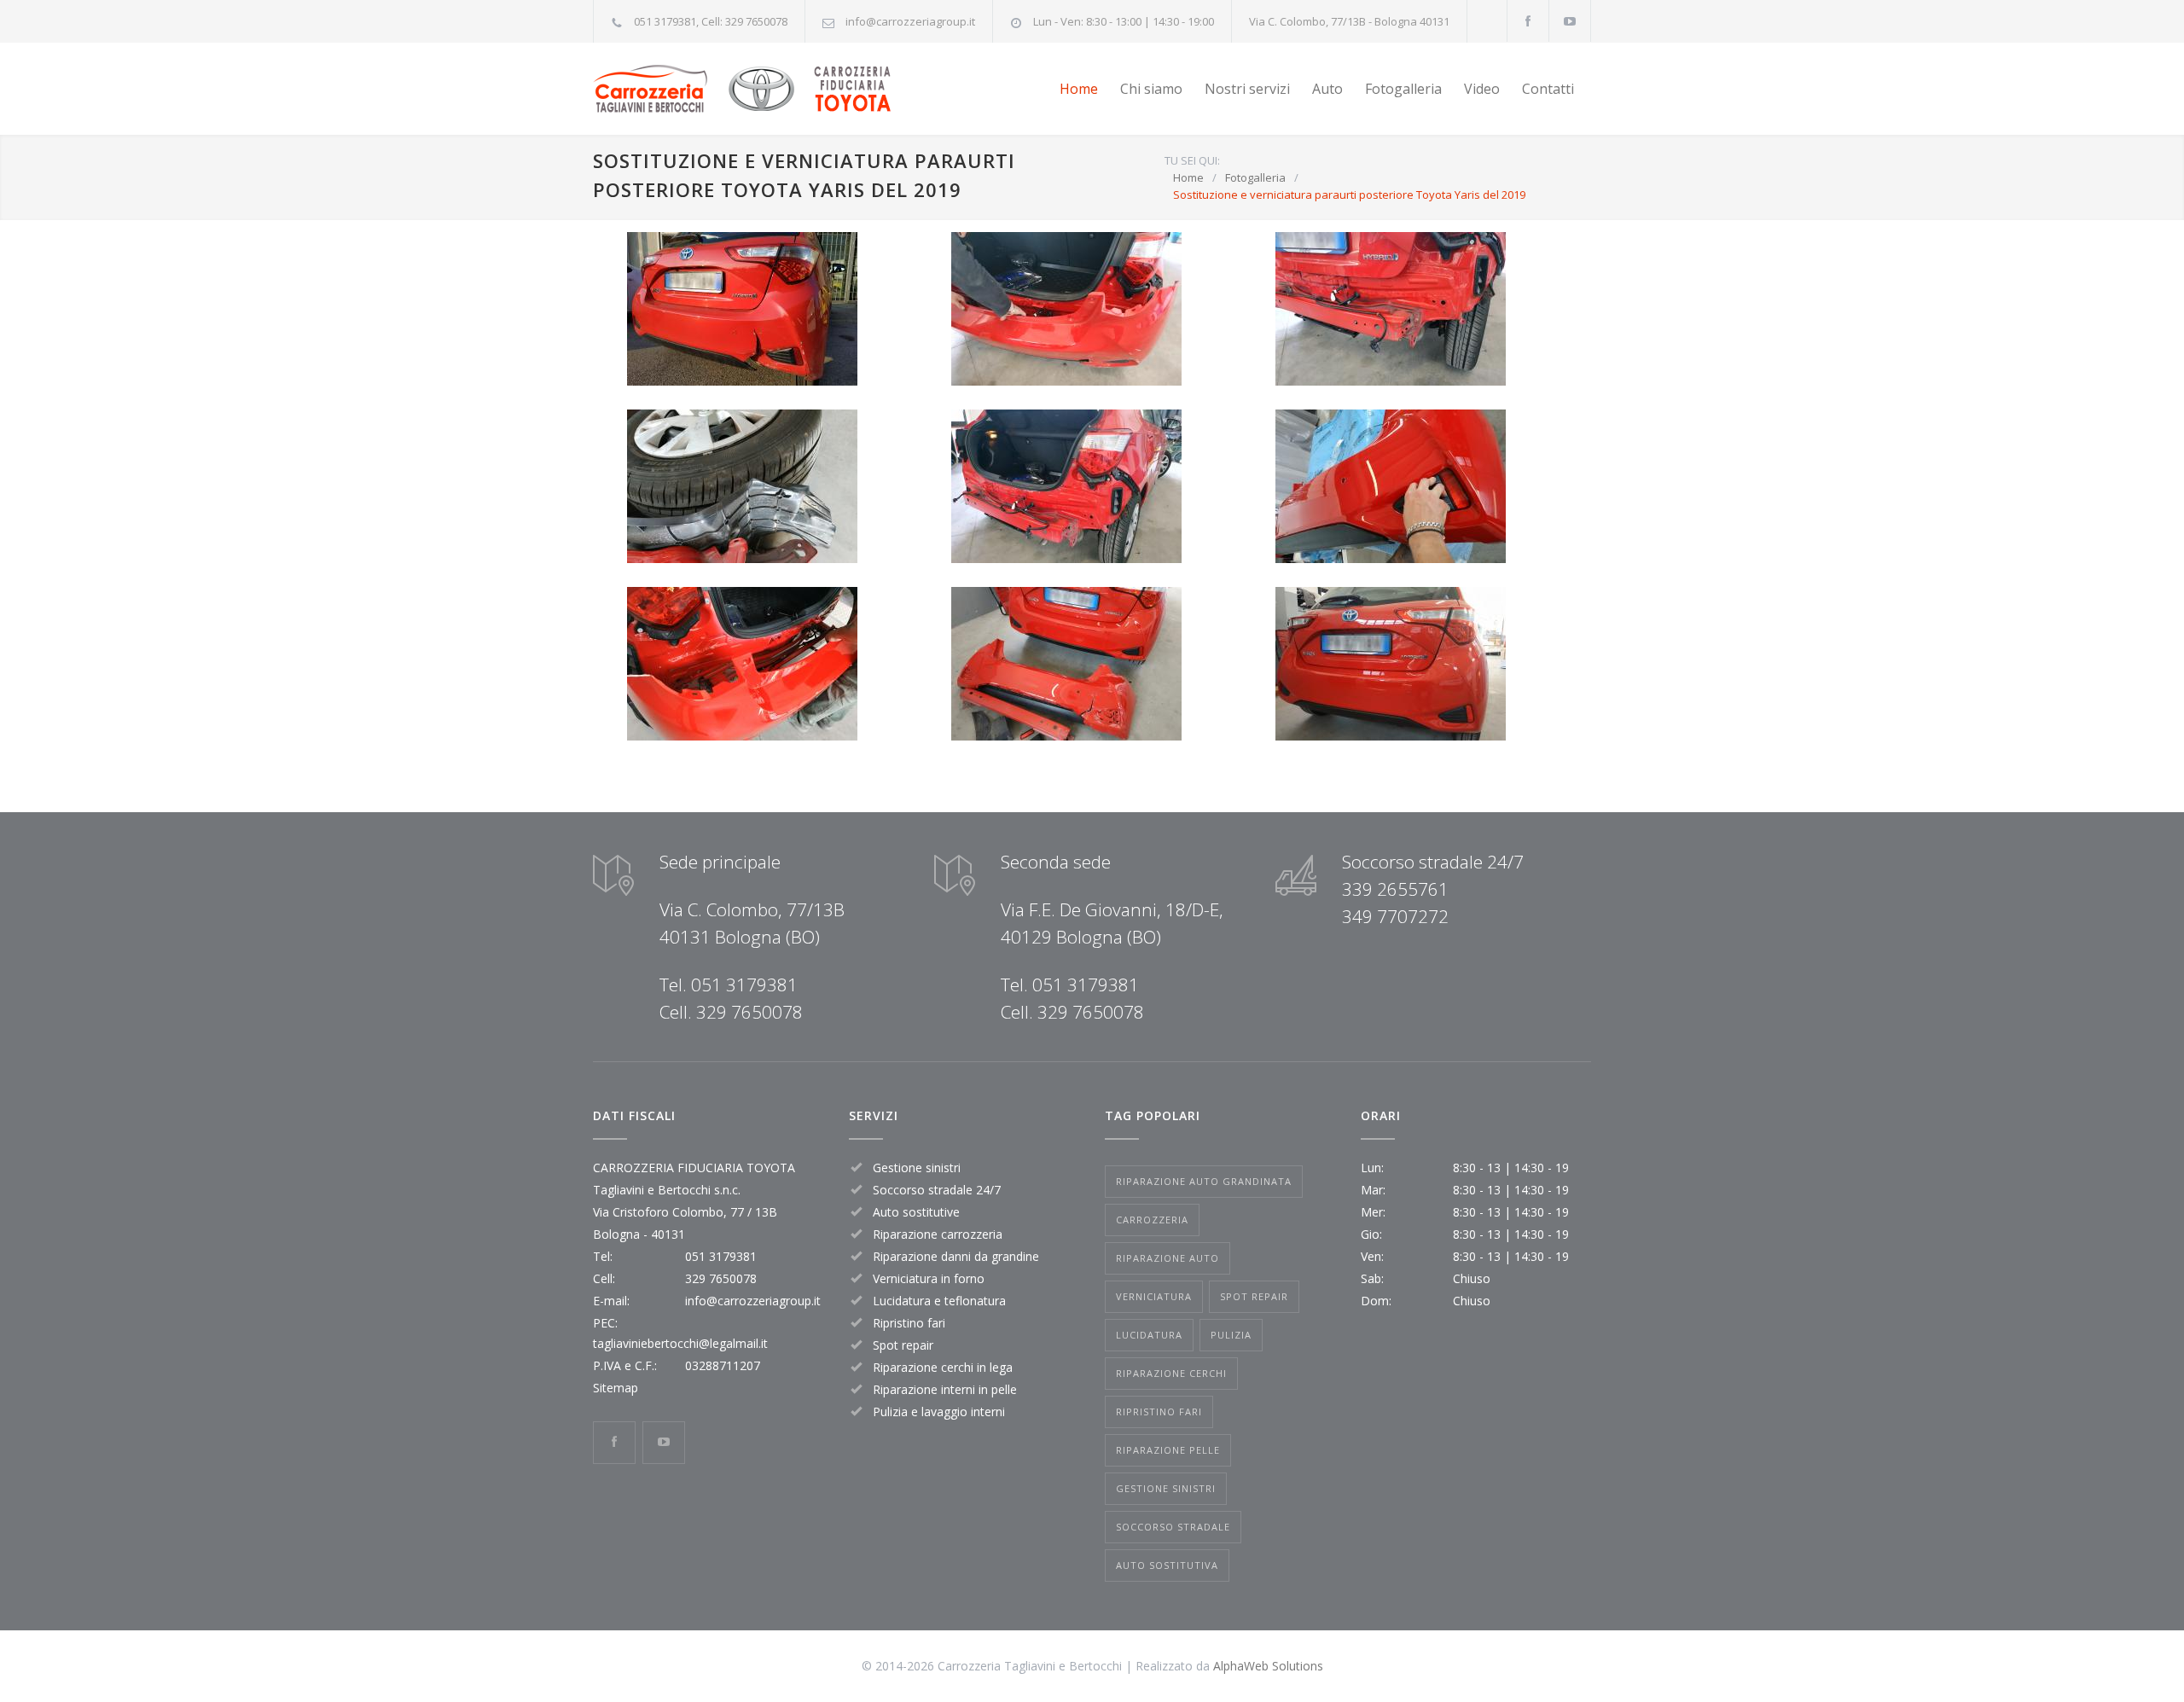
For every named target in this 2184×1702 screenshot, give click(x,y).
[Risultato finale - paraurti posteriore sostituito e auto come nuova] (1391, 664)
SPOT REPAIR (1254, 1296)
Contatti (1548, 89)
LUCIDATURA (1149, 1335)
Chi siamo (1151, 89)
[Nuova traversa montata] (1066, 486)
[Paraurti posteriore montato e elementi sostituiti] (1066, 664)
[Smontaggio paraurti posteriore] (1066, 309)
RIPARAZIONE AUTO (1168, 1258)
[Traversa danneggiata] (1391, 309)
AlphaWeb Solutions (1268, 1666)
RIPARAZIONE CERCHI (1171, 1373)
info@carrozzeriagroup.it (910, 21)
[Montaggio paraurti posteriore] (742, 664)
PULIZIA (1231, 1335)
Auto (1327, 89)
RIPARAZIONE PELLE (1168, 1450)
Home (1079, 89)
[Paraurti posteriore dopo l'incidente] (742, 309)
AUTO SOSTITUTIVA (1167, 1565)
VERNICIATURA (1154, 1296)
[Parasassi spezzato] (742, 486)
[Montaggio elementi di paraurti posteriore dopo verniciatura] (1391, 486)
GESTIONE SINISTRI (1166, 1488)
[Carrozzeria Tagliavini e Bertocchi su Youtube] (1570, 21)
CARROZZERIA (1152, 1220)
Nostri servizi (1247, 89)
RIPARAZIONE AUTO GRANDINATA (1204, 1181)
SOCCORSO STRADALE (1173, 1527)
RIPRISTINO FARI (1159, 1412)
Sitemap (616, 1388)
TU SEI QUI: (1192, 160)
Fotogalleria (1403, 89)
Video (1482, 89)
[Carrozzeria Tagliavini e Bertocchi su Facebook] (1528, 21)
